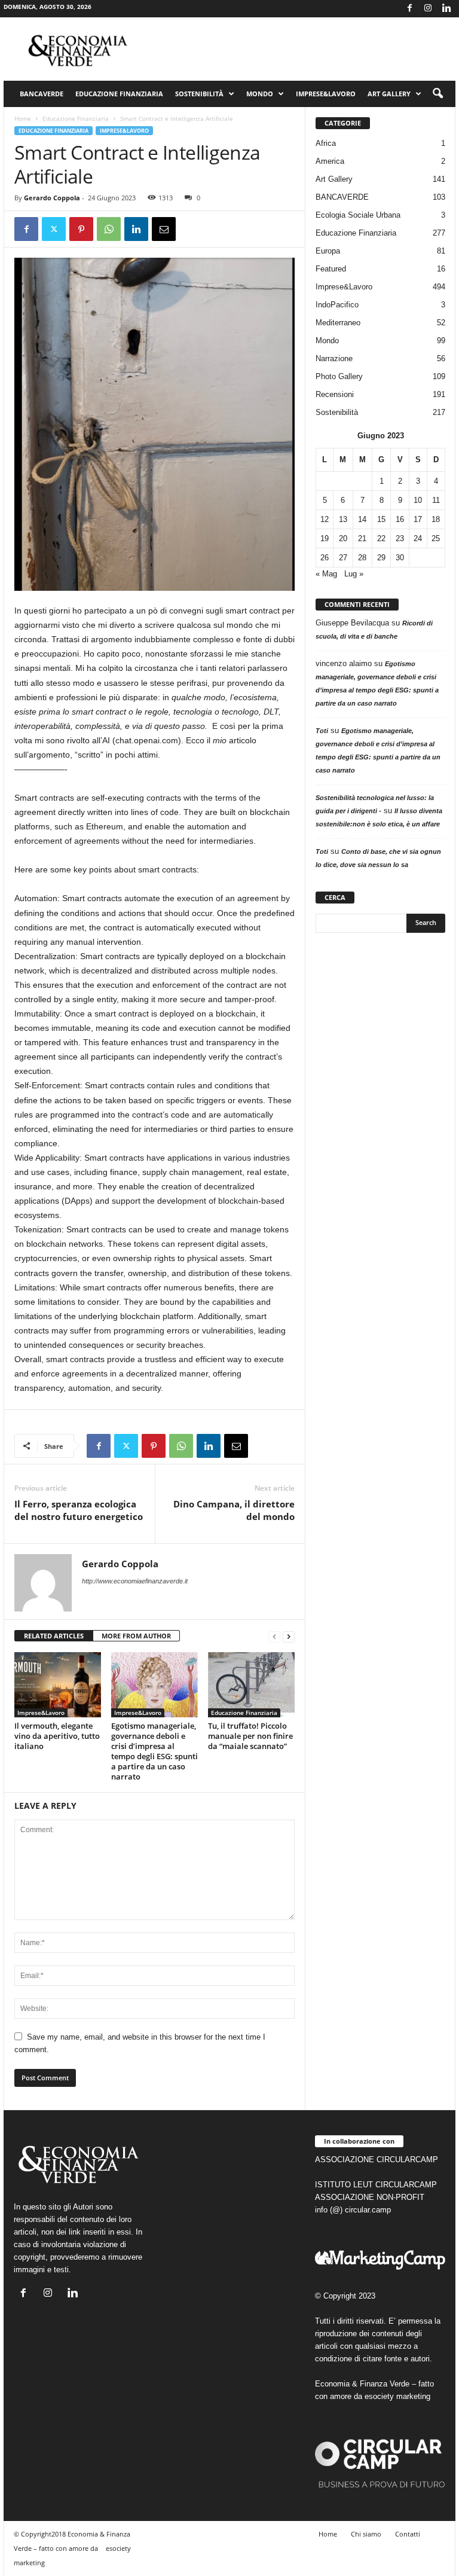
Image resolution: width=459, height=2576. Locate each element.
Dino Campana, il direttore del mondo (234, 1510)
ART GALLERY (389, 94)
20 (343, 538)
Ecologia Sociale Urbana (358, 215)
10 (418, 500)
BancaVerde (42, 94)
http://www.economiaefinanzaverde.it (135, 1581)
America (330, 161)
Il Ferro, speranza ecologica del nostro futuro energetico (79, 1510)
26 (325, 558)
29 (381, 558)
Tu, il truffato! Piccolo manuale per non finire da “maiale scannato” (250, 1736)
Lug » (354, 574)
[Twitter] (54, 229)
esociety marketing (397, 2396)
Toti (322, 731)
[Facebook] (409, 9)
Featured (331, 269)
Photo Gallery (339, 376)
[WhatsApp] (109, 229)
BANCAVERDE (342, 197)
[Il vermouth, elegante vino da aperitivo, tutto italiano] (58, 1684)
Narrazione (334, 358)
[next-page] (289, 1636)
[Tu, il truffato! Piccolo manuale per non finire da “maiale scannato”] (251, 1684)
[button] (437, 94)
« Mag (326, 574)
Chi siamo (366, 2534)
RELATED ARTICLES (54, 1636)
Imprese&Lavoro (326, 94)
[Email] (164, 229)
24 (418, 538)
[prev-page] (274, 1636)
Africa (326, 143)
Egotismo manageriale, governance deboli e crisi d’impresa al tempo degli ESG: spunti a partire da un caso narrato (154, 1751)
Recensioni (335, 394)
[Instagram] (428, 9)
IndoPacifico (337, 305)
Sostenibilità (199, 94)
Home (23, 118)
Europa (328, 251)
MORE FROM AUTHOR (136, 1636)
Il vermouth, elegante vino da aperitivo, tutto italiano (57, 1736)
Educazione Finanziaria (119, 94)
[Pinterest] (81, 229)
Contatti (408, 2534)
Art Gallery (334, 179)
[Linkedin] (446, 9)
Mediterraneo (338, 323)
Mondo (260, 94)
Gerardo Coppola (52, 198)
